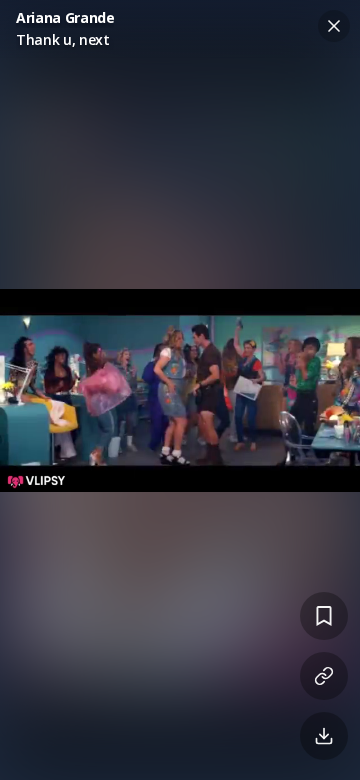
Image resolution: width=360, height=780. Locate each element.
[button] (180, 390)
